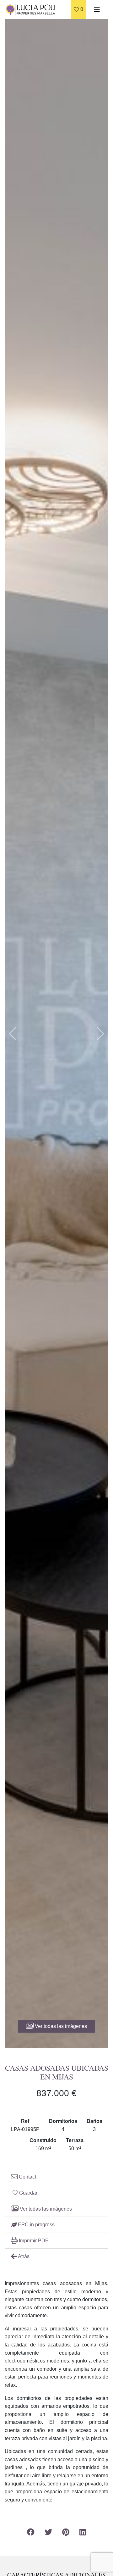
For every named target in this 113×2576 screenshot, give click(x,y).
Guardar (28, 2193)
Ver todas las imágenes (60, 2026)
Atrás (23, 2256)
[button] (13, 1034)
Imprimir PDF (33, 2241)
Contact (27, 2177)
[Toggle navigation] (97, 9)
